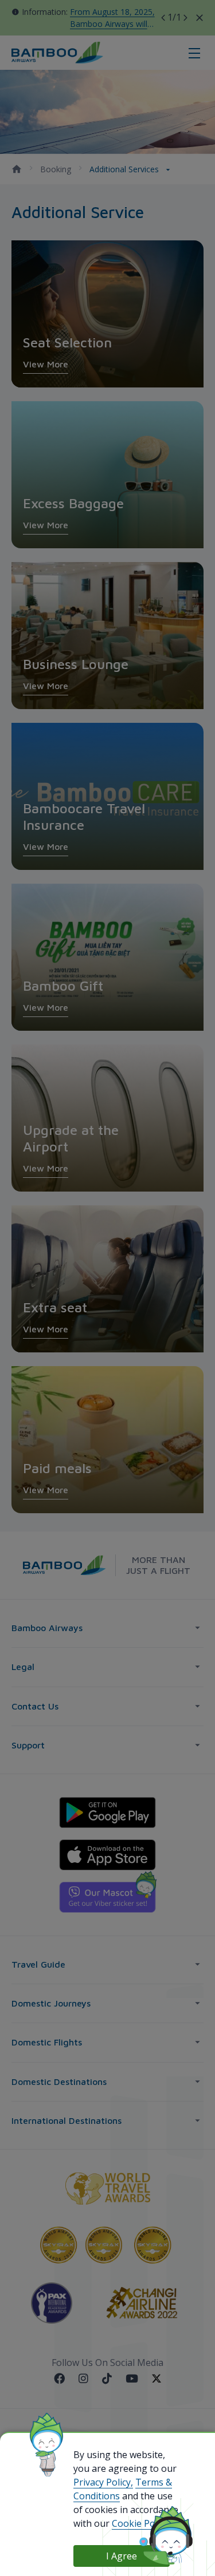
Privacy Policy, (103, 2482)
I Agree (122, 2556)
